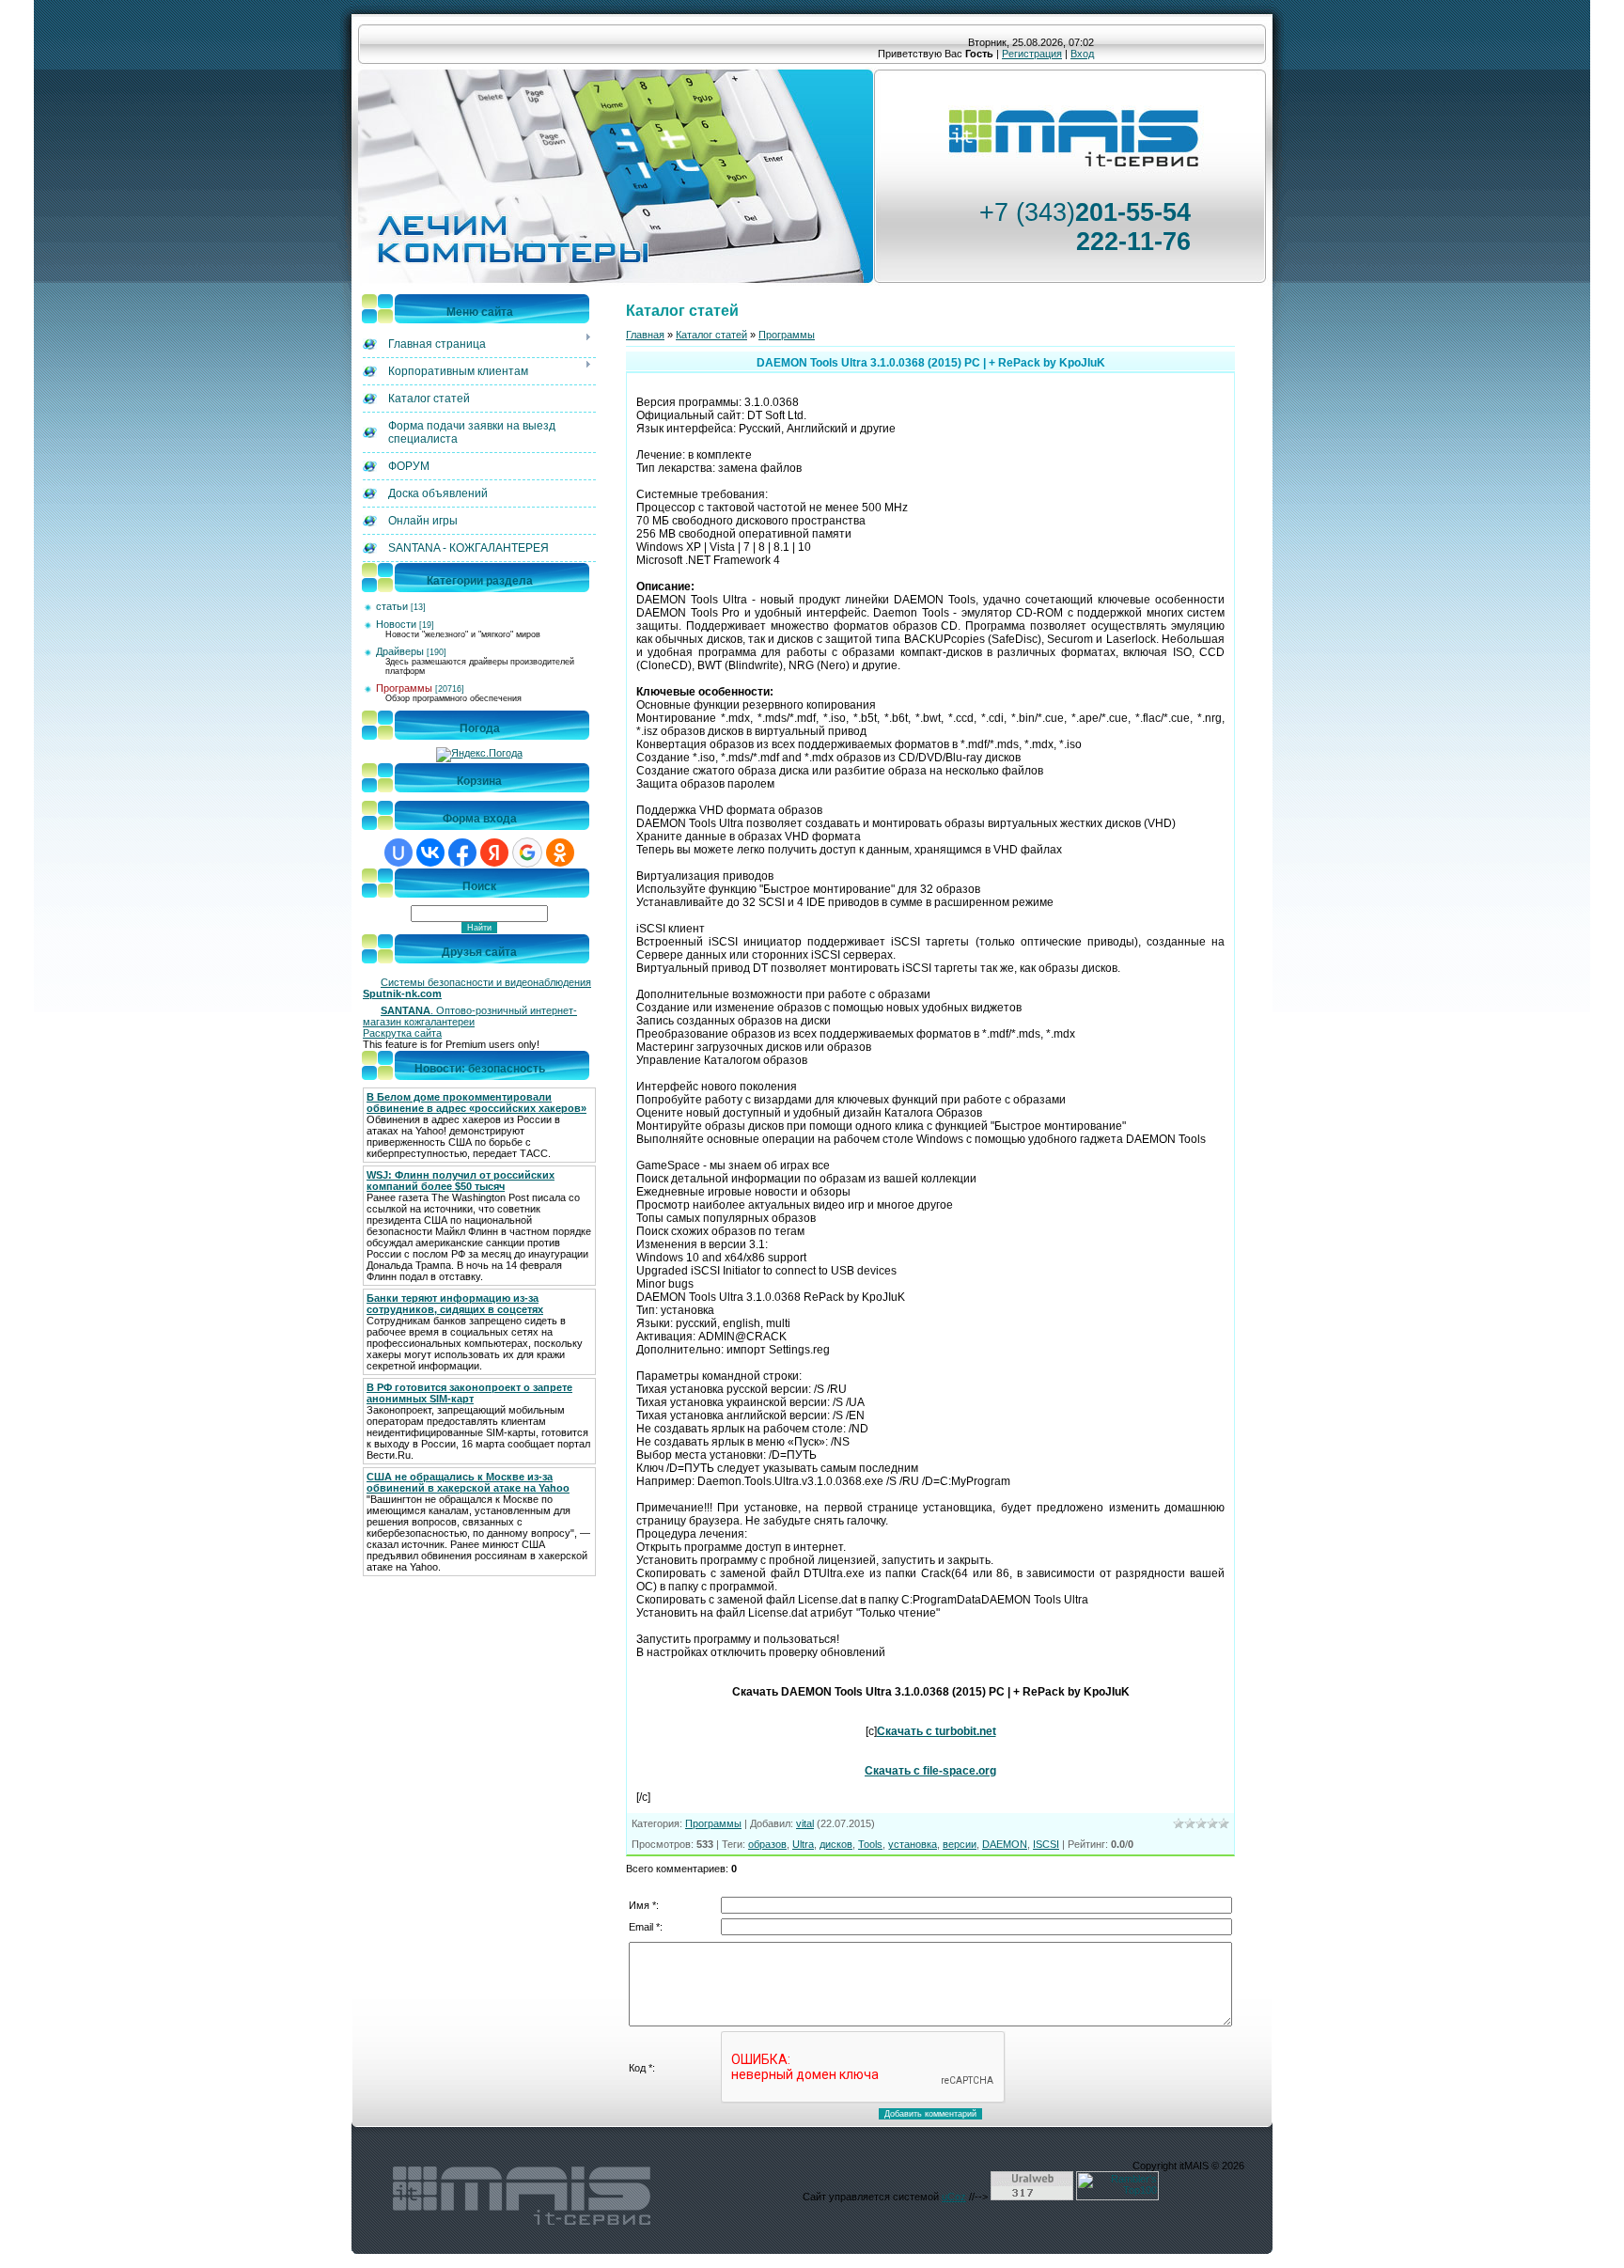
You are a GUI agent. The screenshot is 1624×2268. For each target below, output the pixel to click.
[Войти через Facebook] (462, 852)
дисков (836, 1844)
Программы (404, 688)
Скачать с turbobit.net (937, 1731)
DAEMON (1005, 1844)
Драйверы (400, 651)
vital (805, 1823)
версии (960, 1844)
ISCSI (1046, 1844)
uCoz (954, 2197)
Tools (870, 1844)
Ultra (803, 1844)
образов (767, 1844)
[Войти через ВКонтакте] (430, 852)
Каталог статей (711, 335)
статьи (392, 606)
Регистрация (1032, 54)
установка (913, 1844)
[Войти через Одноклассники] (560, 852)
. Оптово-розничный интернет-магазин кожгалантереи (470, 1016)
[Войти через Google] (527, 852)
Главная (645, 335)
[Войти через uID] (398, 852)
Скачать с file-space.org (930, 1771)
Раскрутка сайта (402, 1033)
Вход (1082, 54)
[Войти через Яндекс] (494, 852)
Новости (396, 624)
